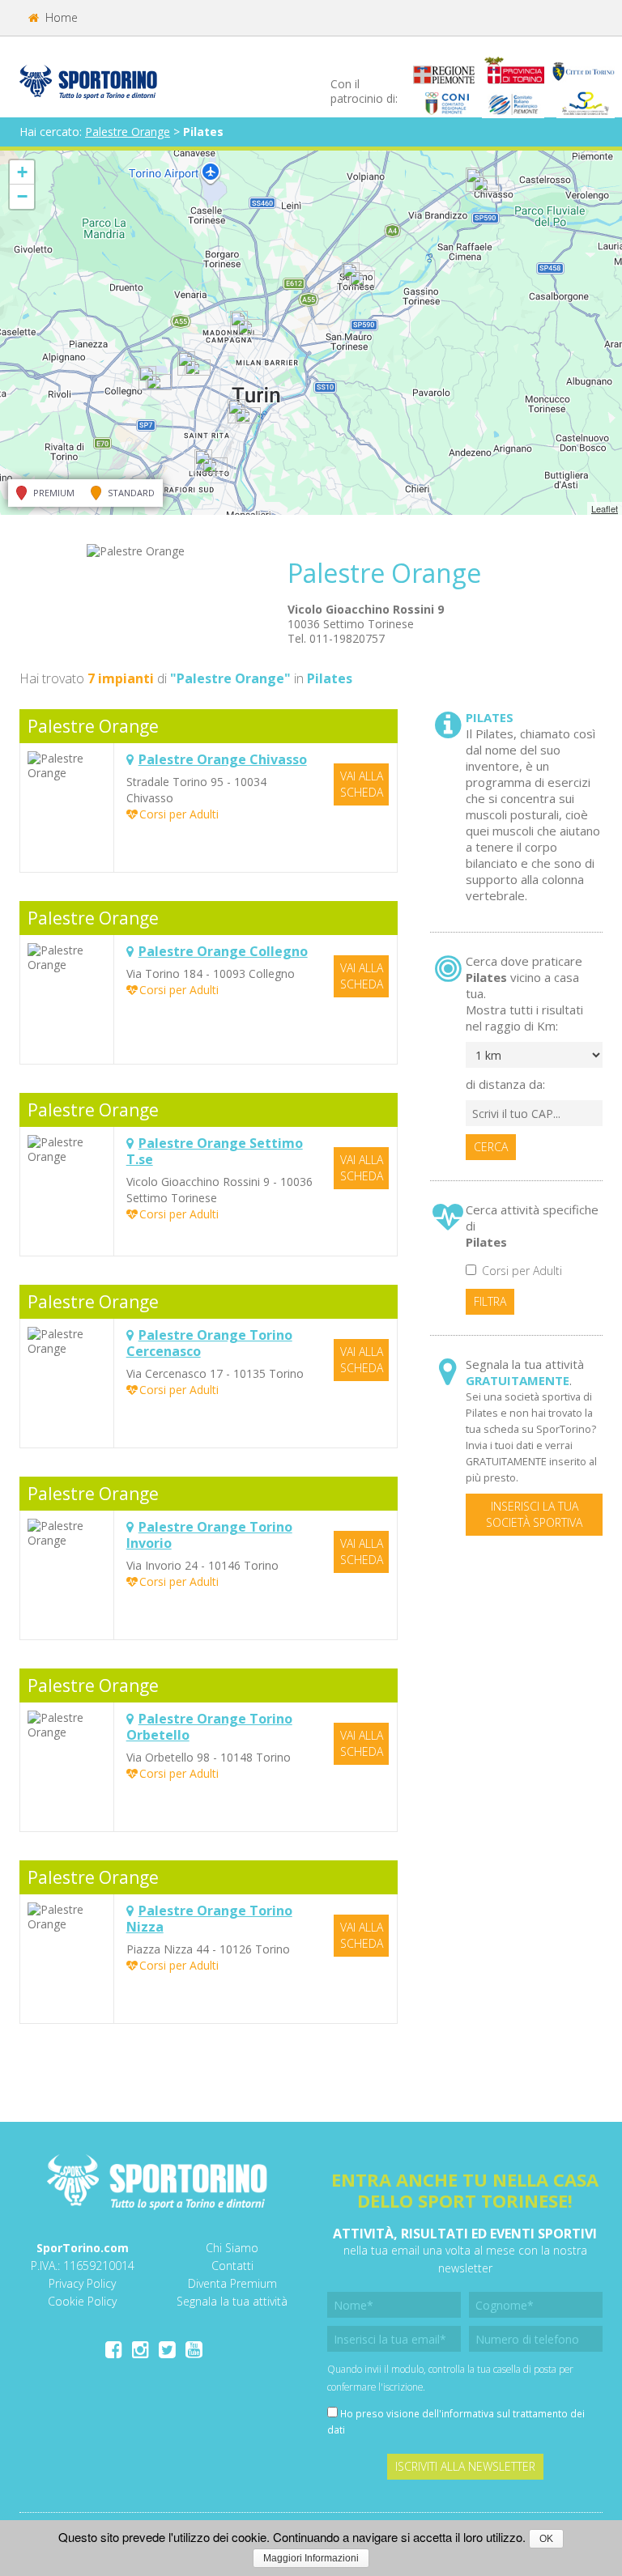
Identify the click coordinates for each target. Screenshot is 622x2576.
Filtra (490, 1301)
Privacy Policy (82, 2283)
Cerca (491, 1147)
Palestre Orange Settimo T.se (215, 1151)
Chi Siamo (232, 2248)
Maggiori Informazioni (311, 2558)
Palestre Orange (128, 132)
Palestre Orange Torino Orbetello (209, 1727)
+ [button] (22, 172)
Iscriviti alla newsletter (465, 2466)
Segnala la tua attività (232, 2301)
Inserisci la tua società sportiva (534, 1514)
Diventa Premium (232, 2283)
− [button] (22, 196)
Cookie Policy (82, 2301)
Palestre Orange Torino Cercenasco (209, 1343)
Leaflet (605, 508)
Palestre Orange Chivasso (223, 759)
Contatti (232, 2266)
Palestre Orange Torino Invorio (209, 1535)
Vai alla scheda (362, 784)
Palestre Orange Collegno (223, 951)
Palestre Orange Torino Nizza (209, 1919)
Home (60, 17)
